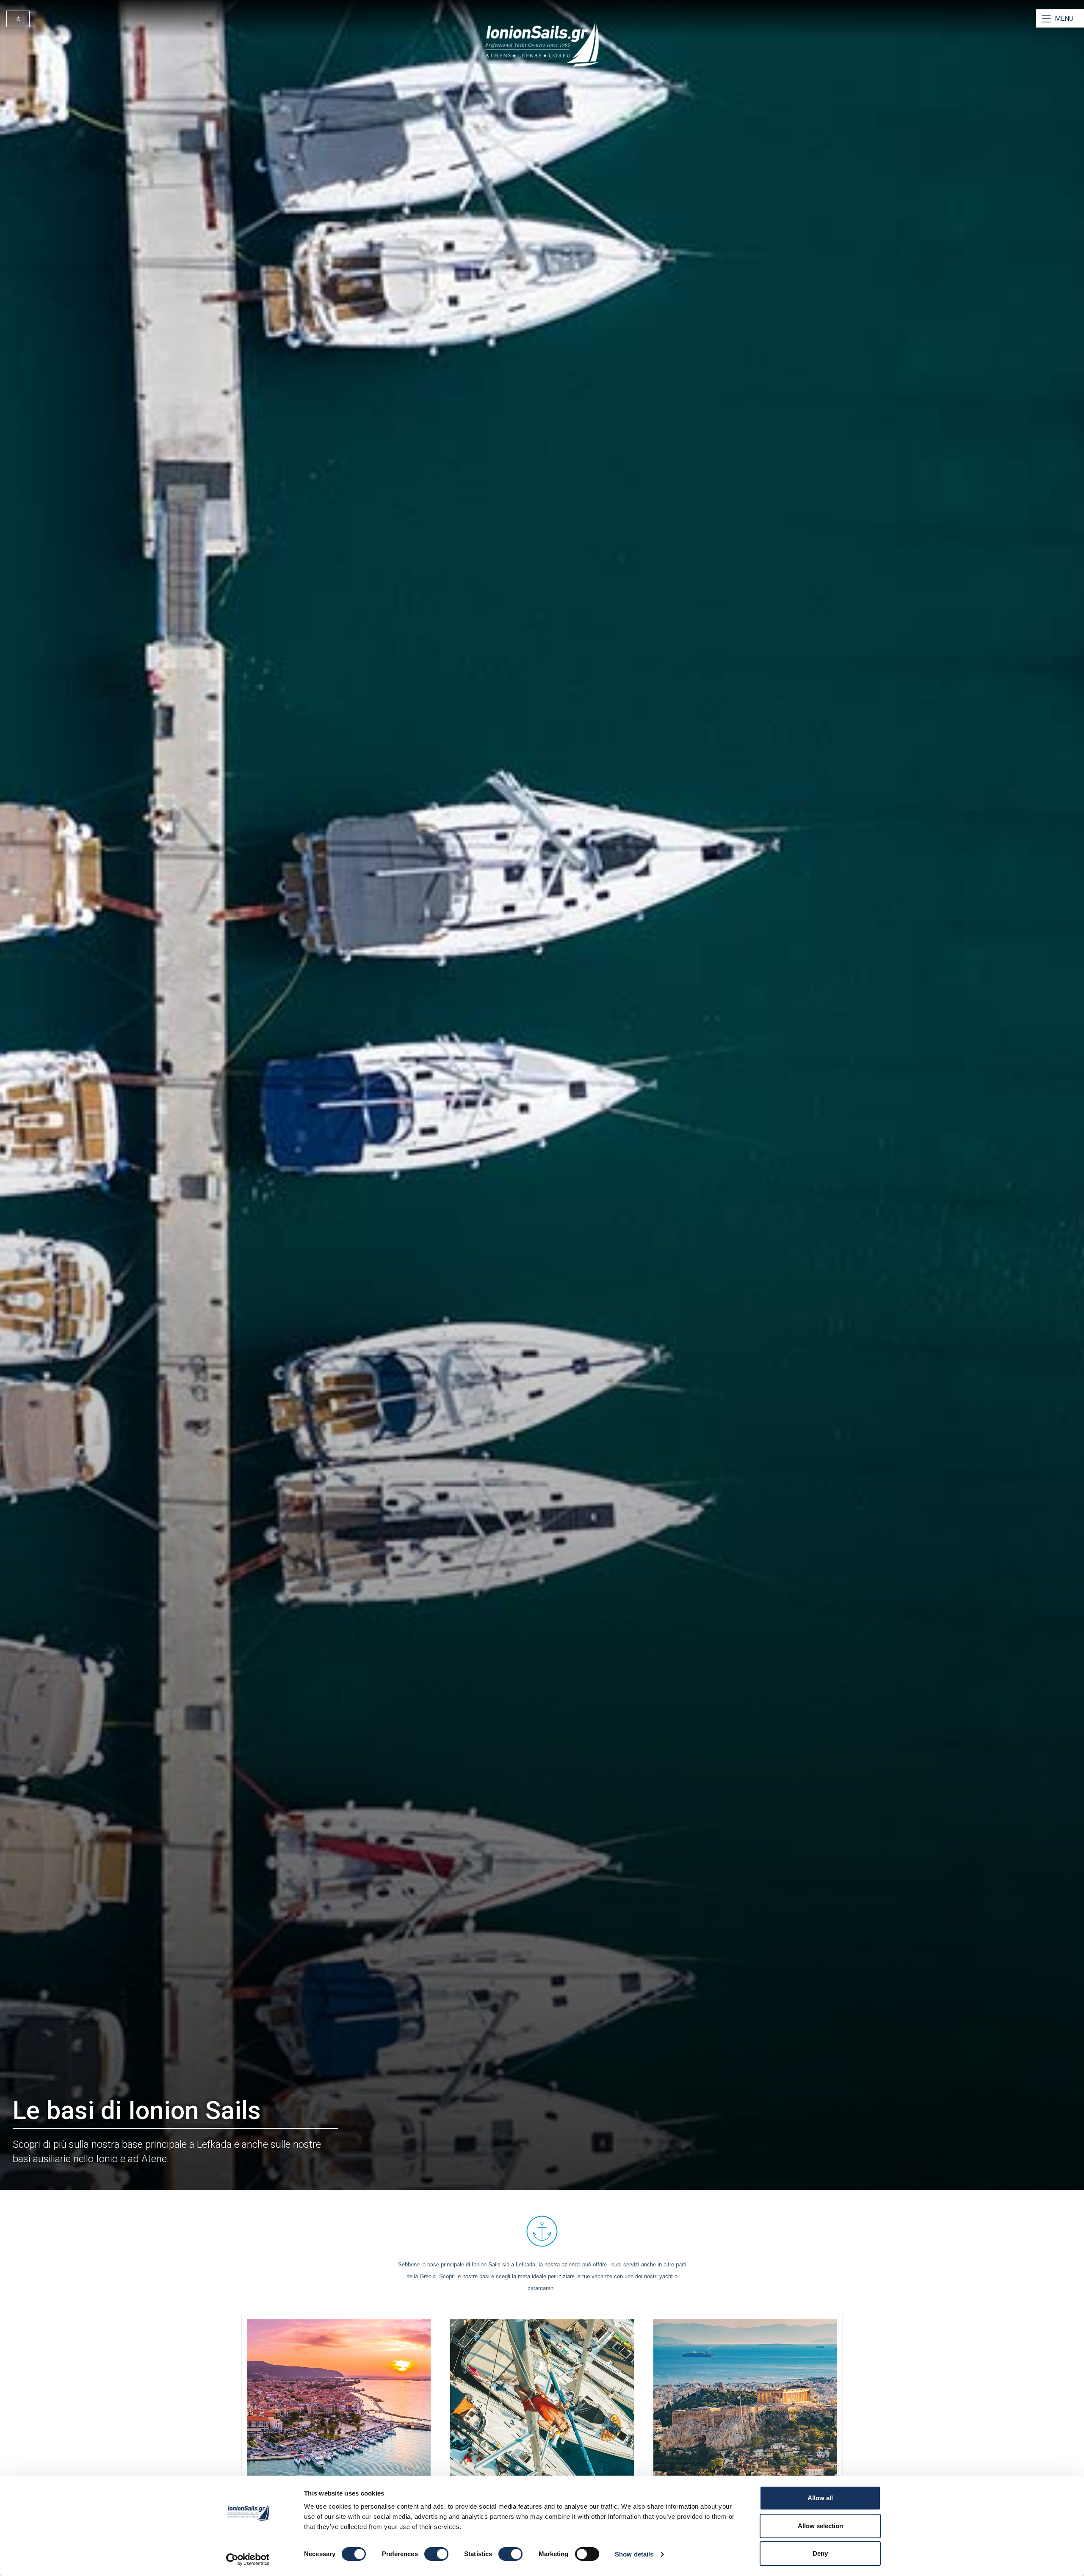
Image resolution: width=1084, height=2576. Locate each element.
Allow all (820, 2498)
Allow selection (820, 2526)
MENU (1064, 18)
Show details (634, 2554)
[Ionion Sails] (542, 45)
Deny (820, 2553)
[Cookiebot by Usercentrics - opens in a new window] (248, 2559)
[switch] (436, 2554)
